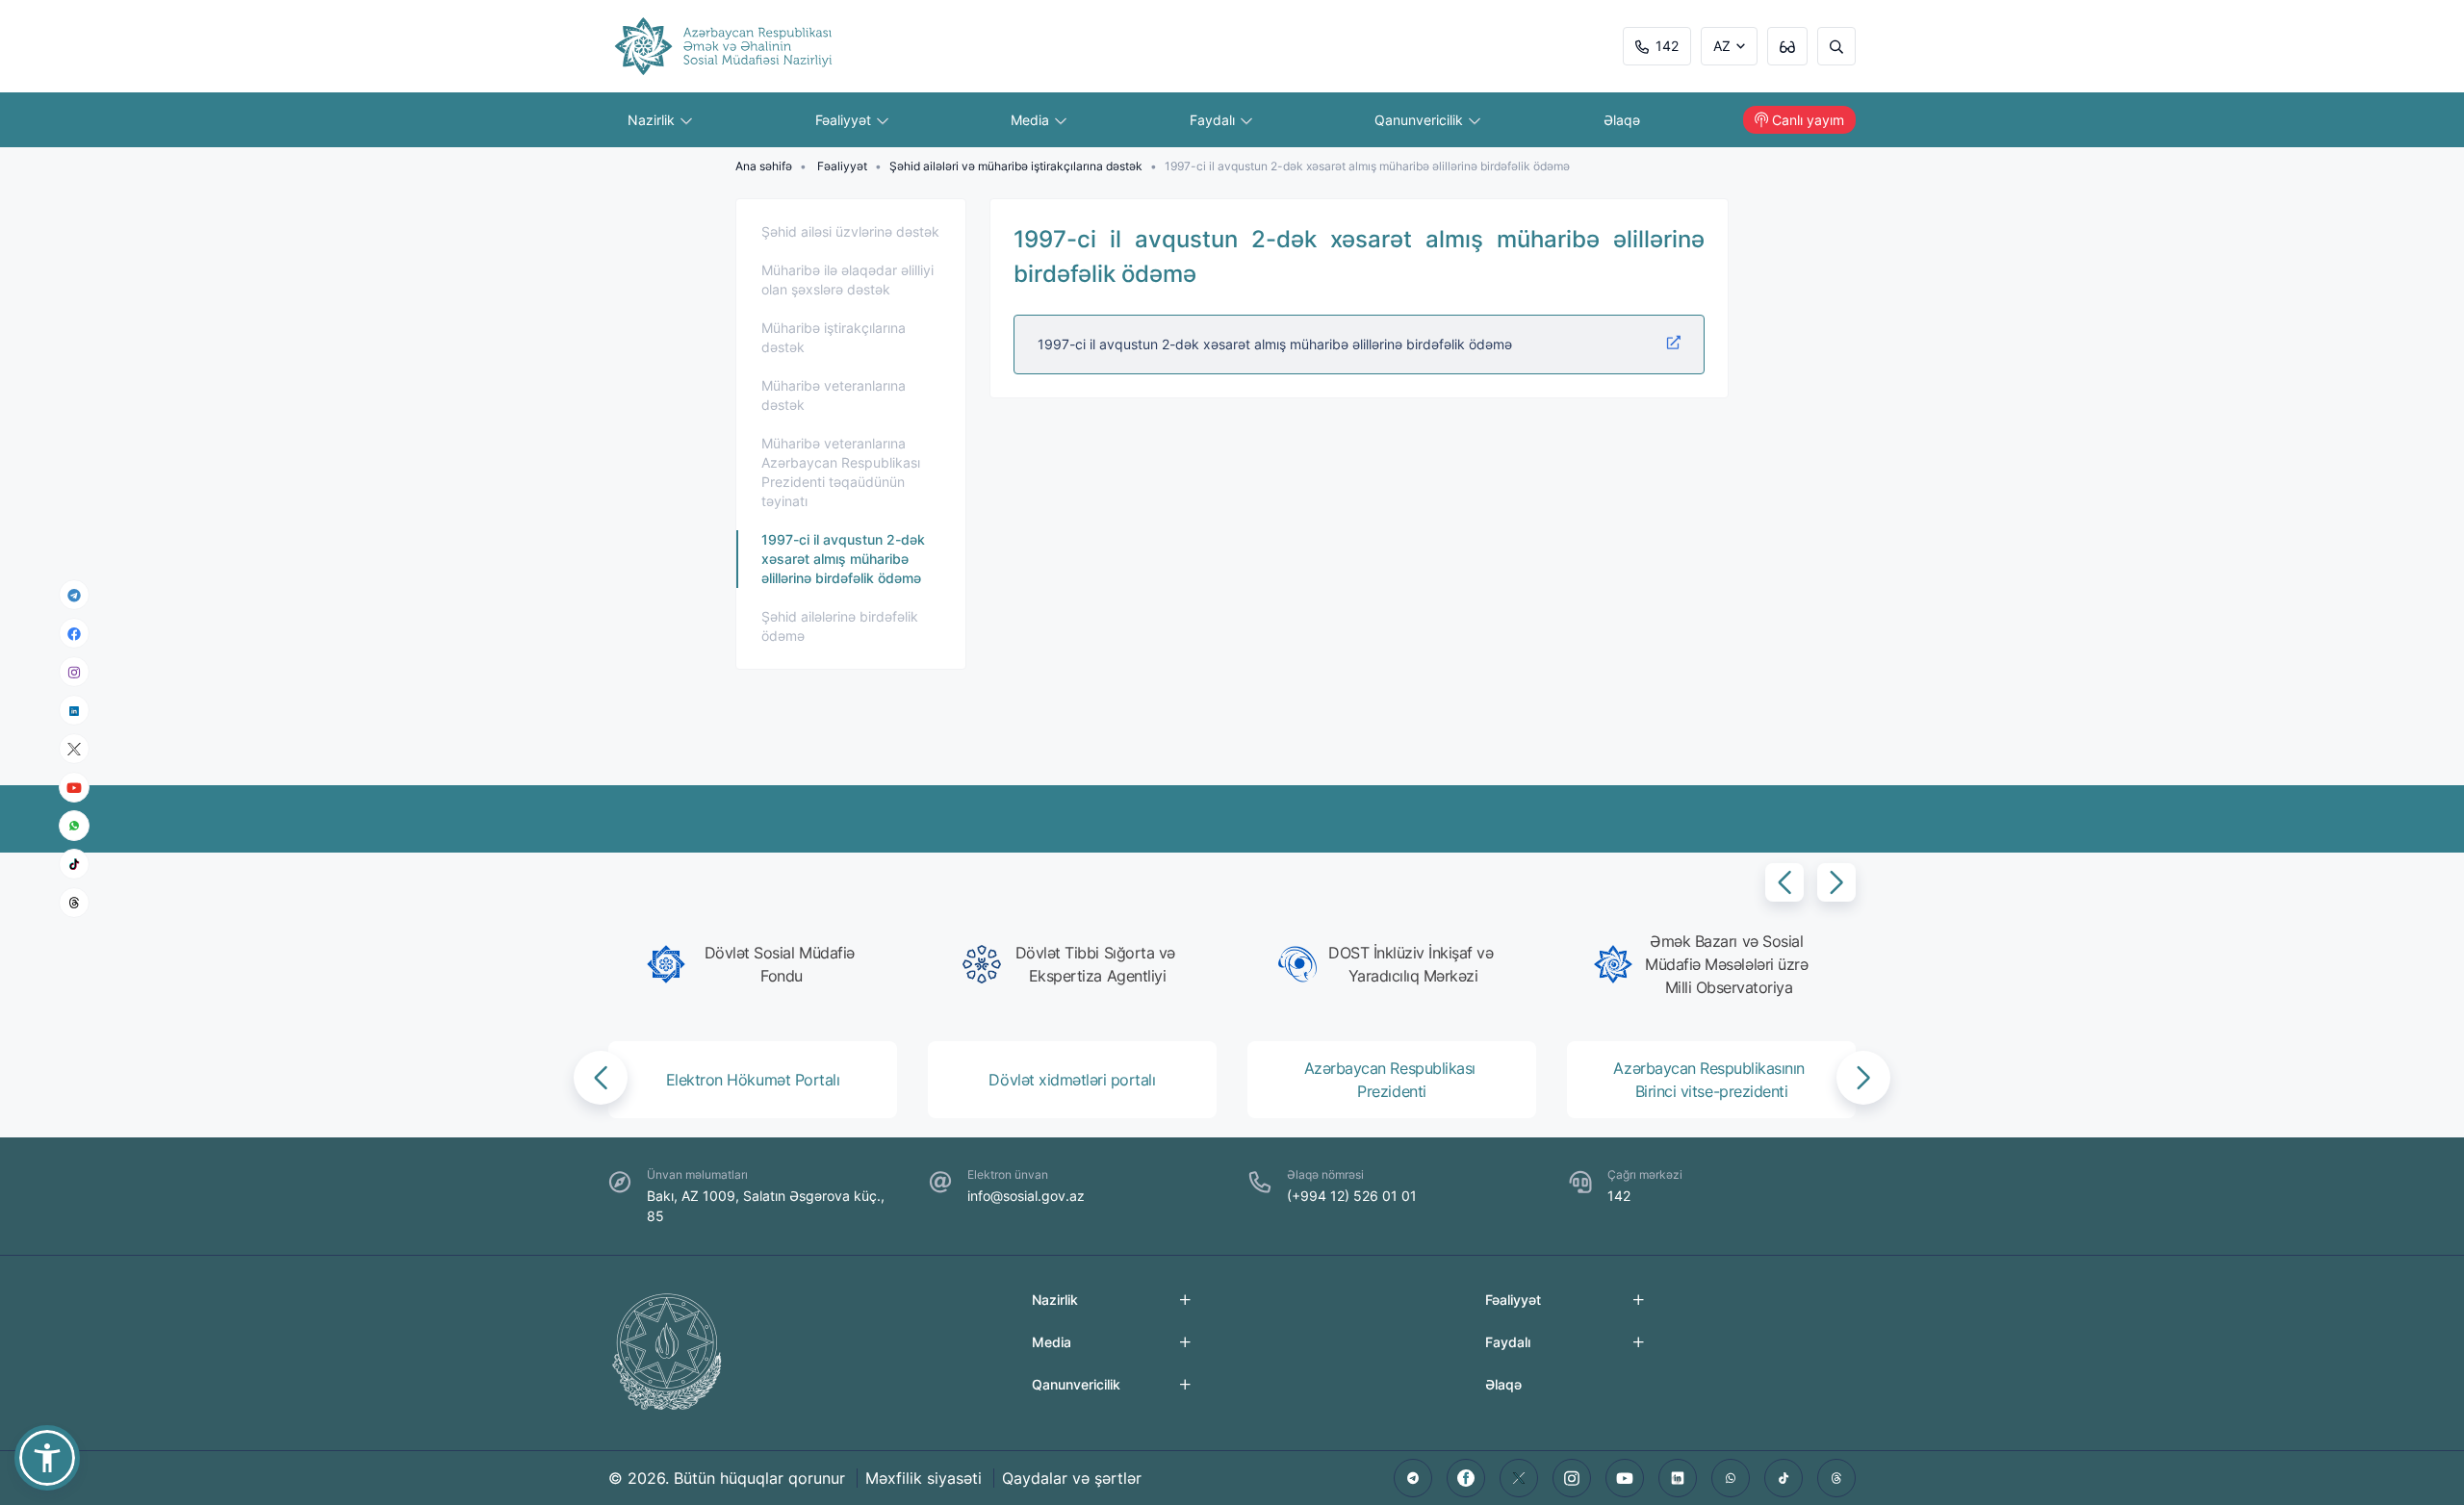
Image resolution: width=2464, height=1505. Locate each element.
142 (1667, 46)
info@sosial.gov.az (1026, 1196)
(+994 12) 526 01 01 (1352, 1196)
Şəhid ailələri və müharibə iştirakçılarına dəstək (1016, 166)
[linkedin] (74, 710)
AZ (1722, 46)
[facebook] (74, 633)
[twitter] (1519, 1478)
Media (1032, 120)
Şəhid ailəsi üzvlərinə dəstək (850, 231)
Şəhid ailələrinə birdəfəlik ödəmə (840, 626)
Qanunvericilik (1421, 120)
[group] (758, 964)
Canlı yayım (1808, 120)
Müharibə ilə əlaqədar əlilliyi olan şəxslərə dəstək (847, 280)
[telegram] (74, 595)
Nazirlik (653, 120)
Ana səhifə (764, 166)
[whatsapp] (74, 826)
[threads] (74, 903)
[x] (74, 749)
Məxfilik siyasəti (924, 1478)
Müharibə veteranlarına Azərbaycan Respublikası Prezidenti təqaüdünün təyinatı (841, 472)
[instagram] (74, 672)
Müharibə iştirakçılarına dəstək (834, 337)
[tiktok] (74, 864)
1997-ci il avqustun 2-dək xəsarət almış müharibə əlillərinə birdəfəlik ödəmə (843, 559)
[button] (1784, 882)
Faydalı (1214, 120)
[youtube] (74, 788)
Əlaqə (1622, 120)
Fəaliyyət (845, 120)
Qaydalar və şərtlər (1072, 1478)
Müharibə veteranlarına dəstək (834, 395)
